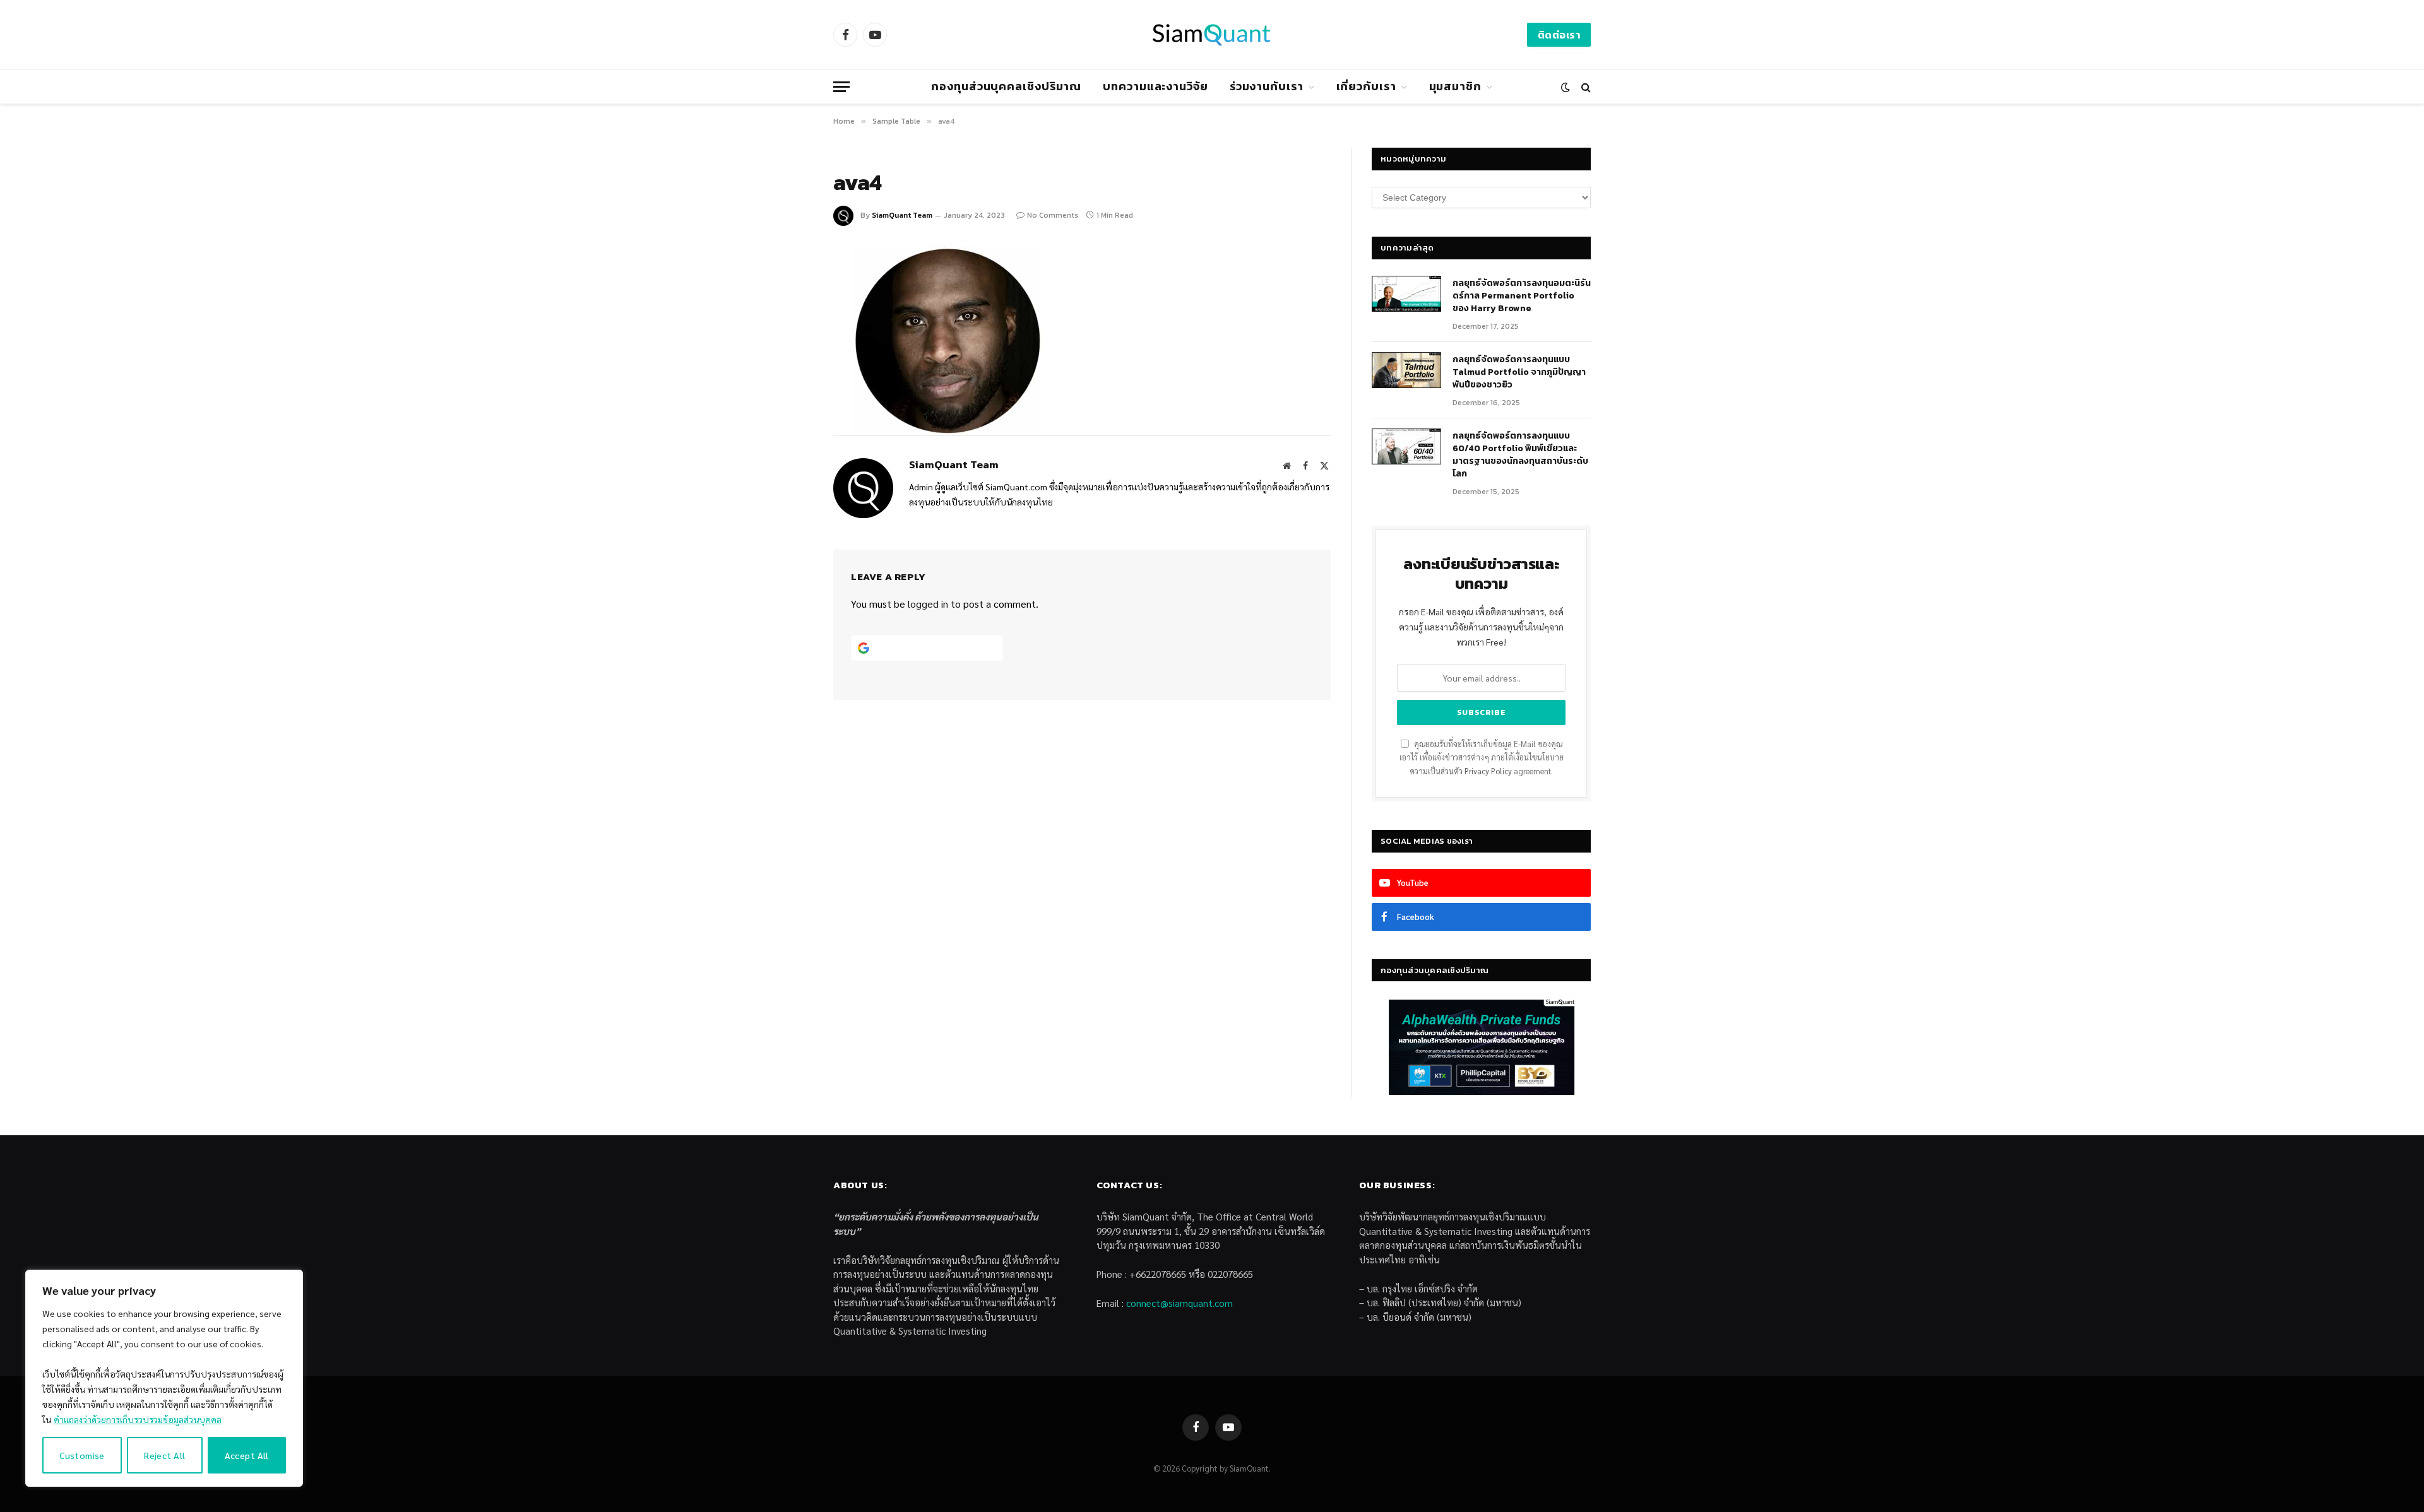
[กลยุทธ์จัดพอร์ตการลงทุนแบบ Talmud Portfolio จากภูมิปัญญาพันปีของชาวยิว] (1406, 370)
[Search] (1585, 87)
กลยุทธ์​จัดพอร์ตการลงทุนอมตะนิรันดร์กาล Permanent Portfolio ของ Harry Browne (1522, 296)
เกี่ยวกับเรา (1366, 86)
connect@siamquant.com (1179, 1303)
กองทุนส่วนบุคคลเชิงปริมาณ (1006, 86)
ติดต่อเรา (1559, 35)
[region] (164, 1378)
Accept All (247, 1455)
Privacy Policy (1488, 771)
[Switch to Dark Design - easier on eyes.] (1565, 87)
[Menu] (841, 87)
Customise (82, 1455)
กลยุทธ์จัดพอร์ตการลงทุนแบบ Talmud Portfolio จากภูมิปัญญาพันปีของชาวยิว (1519, 372)
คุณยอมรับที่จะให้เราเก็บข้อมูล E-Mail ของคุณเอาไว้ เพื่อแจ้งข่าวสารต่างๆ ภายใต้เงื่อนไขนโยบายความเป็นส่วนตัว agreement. (1482, 758)
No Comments (1053, 215)
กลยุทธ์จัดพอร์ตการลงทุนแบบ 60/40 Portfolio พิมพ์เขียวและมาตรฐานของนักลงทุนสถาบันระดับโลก (1520, 455)
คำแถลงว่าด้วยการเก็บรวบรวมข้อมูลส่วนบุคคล (138, 1419)
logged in (928, 604)
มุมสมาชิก (1455, 86)
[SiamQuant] (1212, 35)
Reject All (164, 1455)
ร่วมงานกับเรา (1267, 86)
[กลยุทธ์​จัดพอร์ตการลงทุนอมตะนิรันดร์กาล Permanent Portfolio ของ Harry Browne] (1406, 294)
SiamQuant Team (902, 215)
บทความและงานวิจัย (1156, 86)
